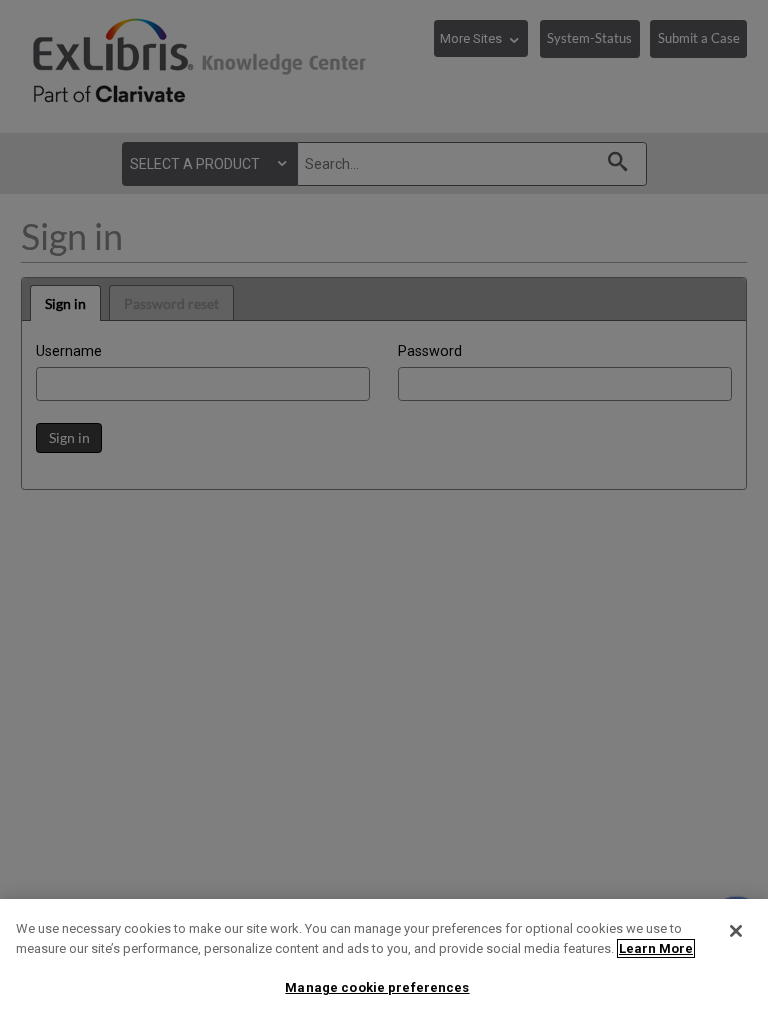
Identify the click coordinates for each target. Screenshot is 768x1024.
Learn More (656, 948)
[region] (384, 961)
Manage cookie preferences (377, 987)
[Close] (736, 931)
